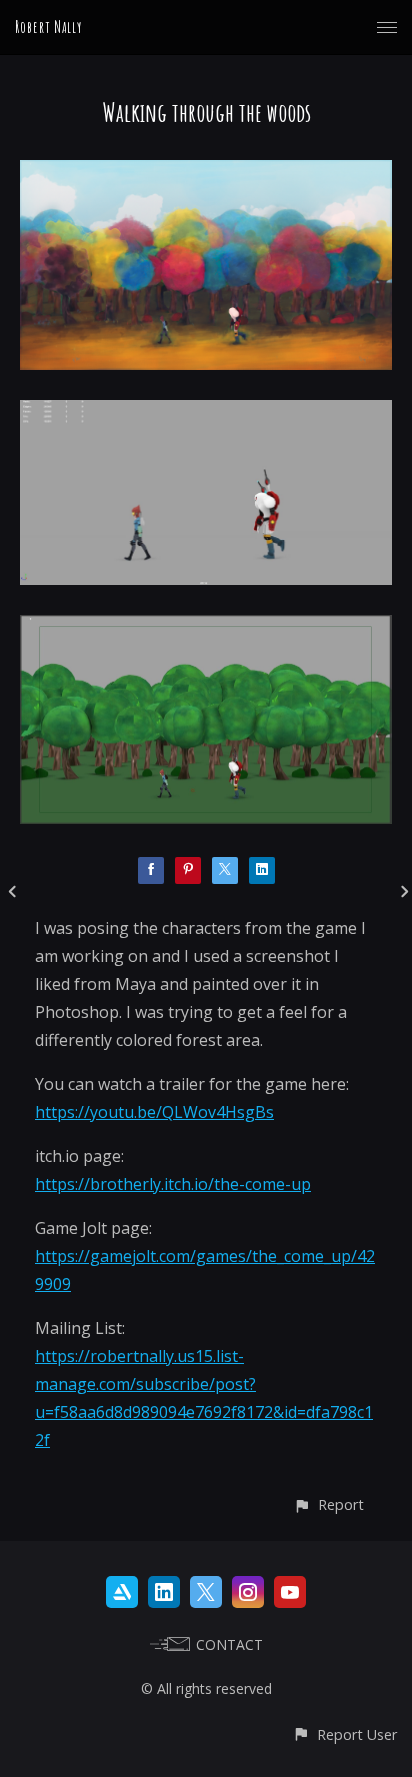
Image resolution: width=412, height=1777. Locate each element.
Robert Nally (48, 27)
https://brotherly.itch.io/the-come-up (173, 1184)
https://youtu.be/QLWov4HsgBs (154, 1112)
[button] (328, 1504)
